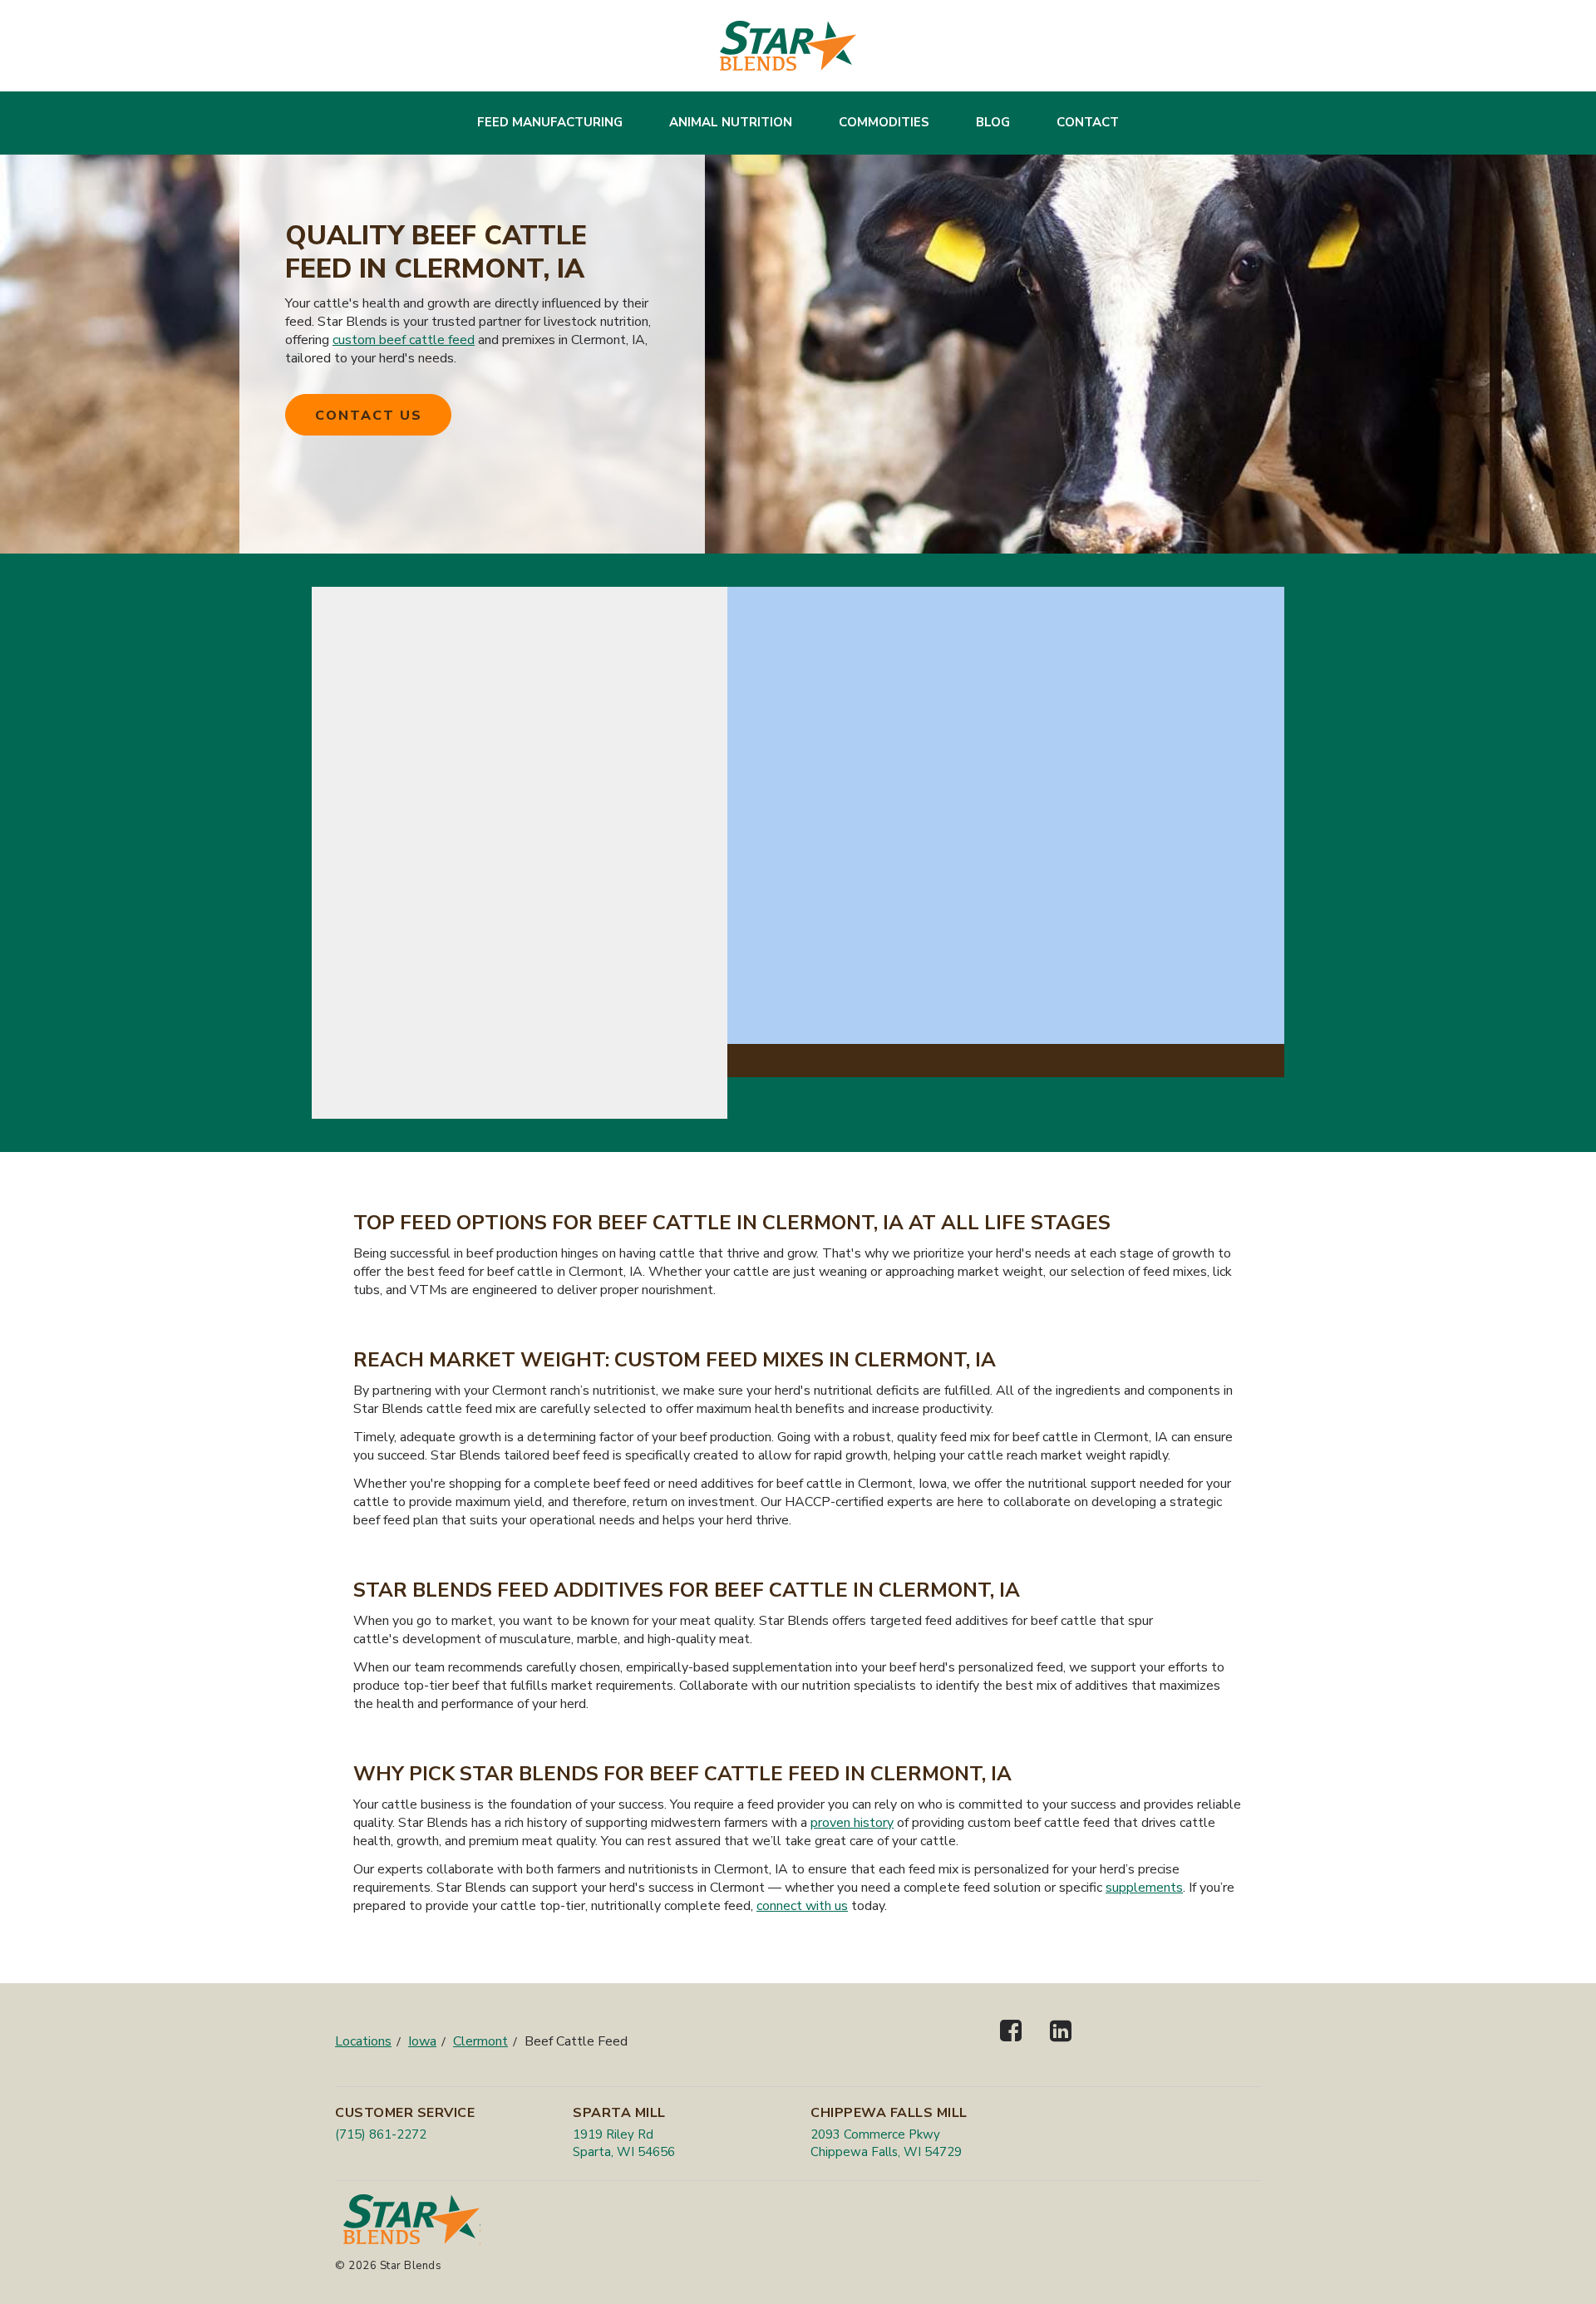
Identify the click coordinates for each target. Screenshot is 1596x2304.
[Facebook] (1011, 2045)
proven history (852, 1823)
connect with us (802, 1906)
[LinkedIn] (1061, 2045)
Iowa (422, 2041)
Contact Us (369, 416)
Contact (1088, 122)
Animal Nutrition (731, 122)
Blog (993, 122)
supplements (1144, 1888)
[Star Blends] (788, 46)
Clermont (480, 2041)
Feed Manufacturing (550, 122)
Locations (363, 2041)
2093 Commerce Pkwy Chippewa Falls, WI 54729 (886, 2143)
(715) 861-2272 (381, 2134)
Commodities (884, 122)
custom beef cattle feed (404, 340)
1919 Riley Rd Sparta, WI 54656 (624, 2143)
